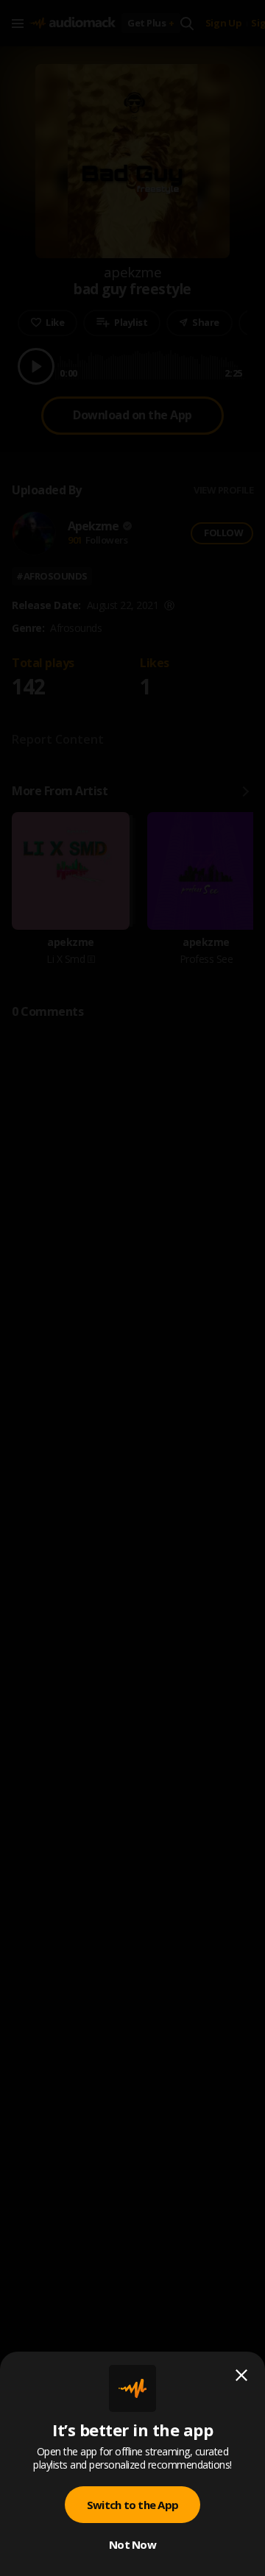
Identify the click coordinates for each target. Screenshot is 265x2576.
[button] (132, 1288)
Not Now (132, 2544)
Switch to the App (132, 2505)
